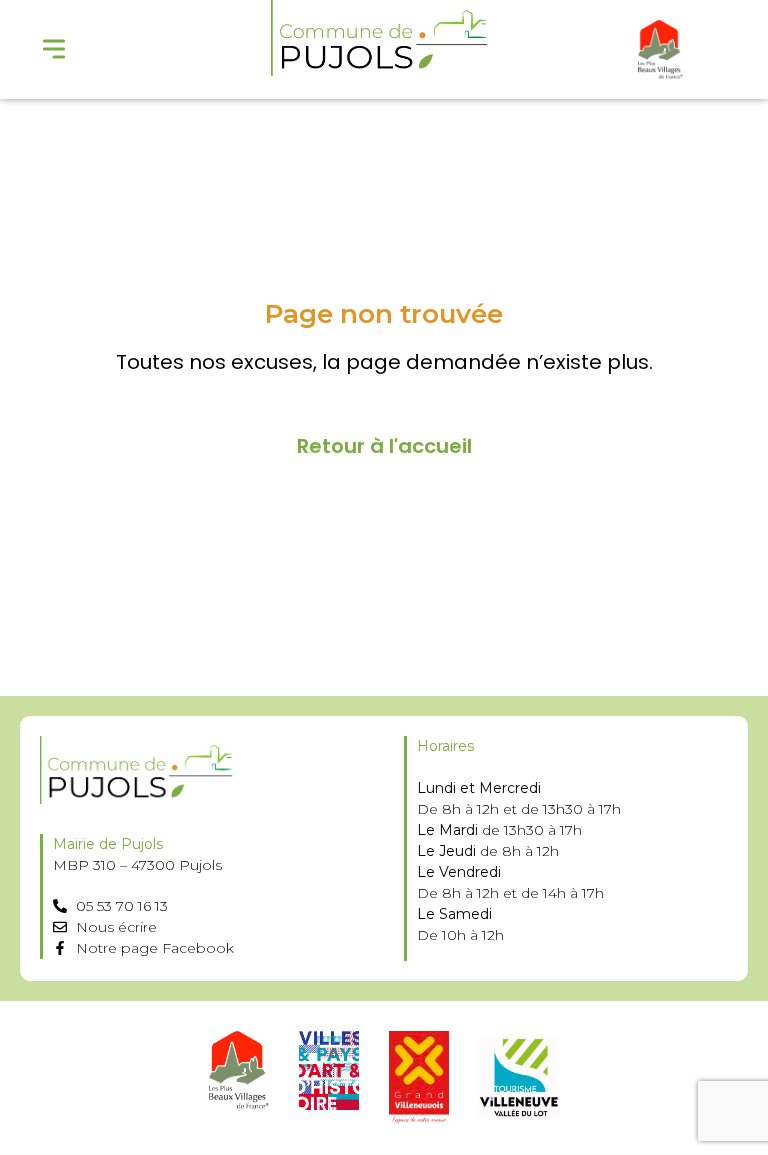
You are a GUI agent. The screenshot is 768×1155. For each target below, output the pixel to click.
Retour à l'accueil (384, 446)
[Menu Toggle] (54, 49)
